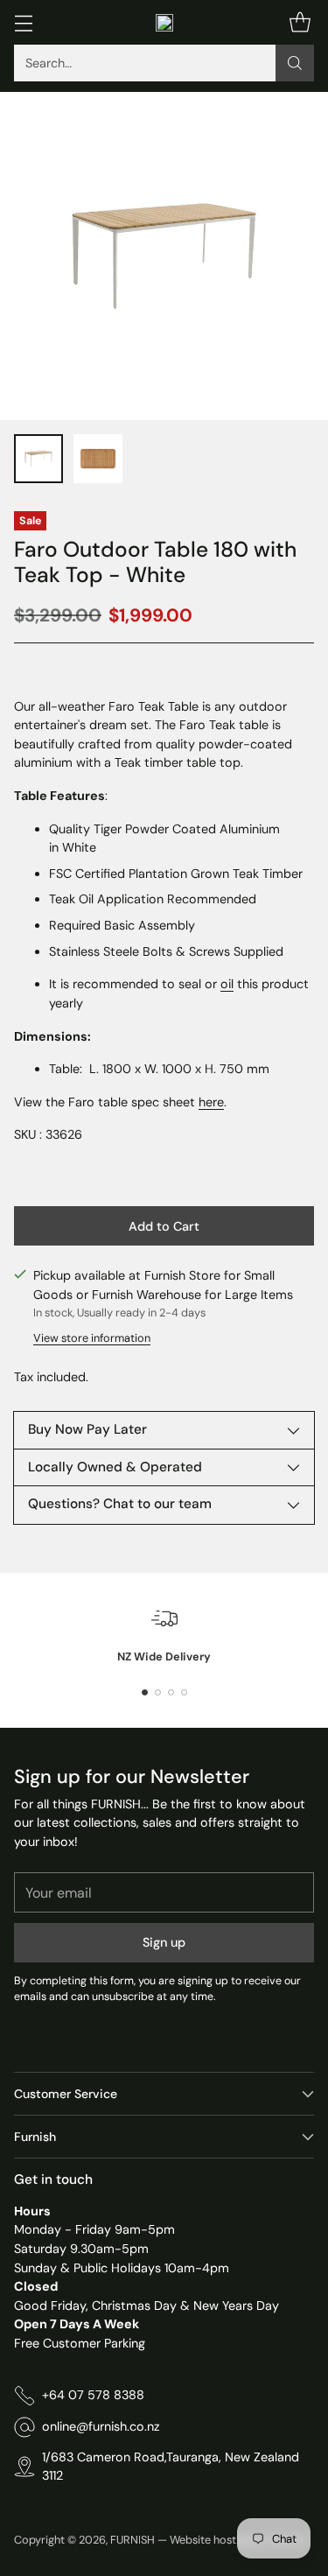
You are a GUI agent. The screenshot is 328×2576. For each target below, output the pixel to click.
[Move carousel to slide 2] (158, 1692)
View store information (92, 1338)
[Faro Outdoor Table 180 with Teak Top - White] (164, 256)
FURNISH (133, 2540)
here (211, 1102)
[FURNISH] (164, 23)
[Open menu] (23, 22)
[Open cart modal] (300, 22)
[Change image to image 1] (38, 459)
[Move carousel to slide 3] (171, 1692)
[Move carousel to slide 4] (184, 1692)
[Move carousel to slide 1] (145, 1692)
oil (227, 984)
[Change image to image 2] (98, 459)
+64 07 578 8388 (93, 2395)
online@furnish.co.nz (101, 2426)
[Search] (295, 63)
